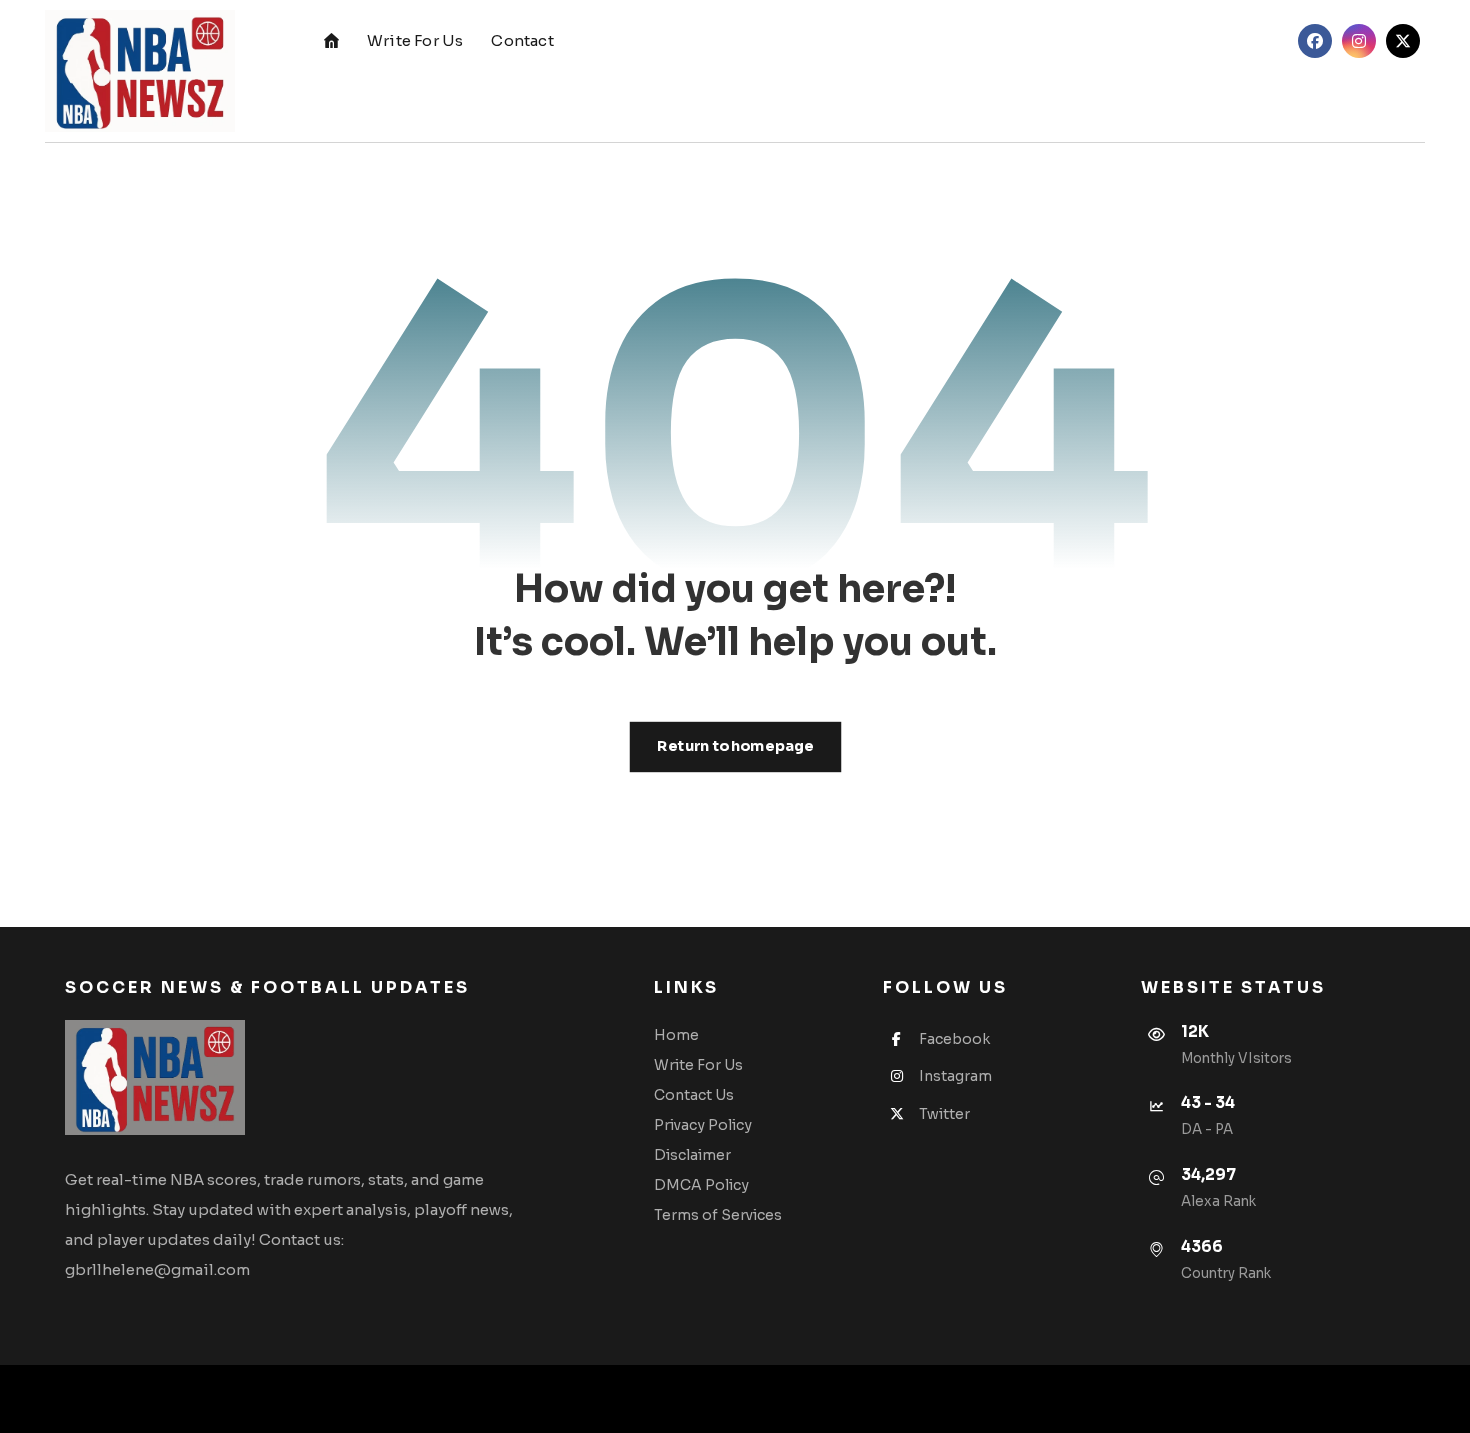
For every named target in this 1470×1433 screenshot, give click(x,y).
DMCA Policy (701, 1185)
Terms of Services (718, 1215)
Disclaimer (692, 1155)
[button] (1315, 41)
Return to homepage (735, 746)
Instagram (955, 1076)
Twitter (944, 1114)
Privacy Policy (703, 1125)
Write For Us (698, 1065)
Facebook (954, 1039)
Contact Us (694, 1095)
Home (676, 1035)
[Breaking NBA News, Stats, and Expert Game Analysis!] (140, 71)
